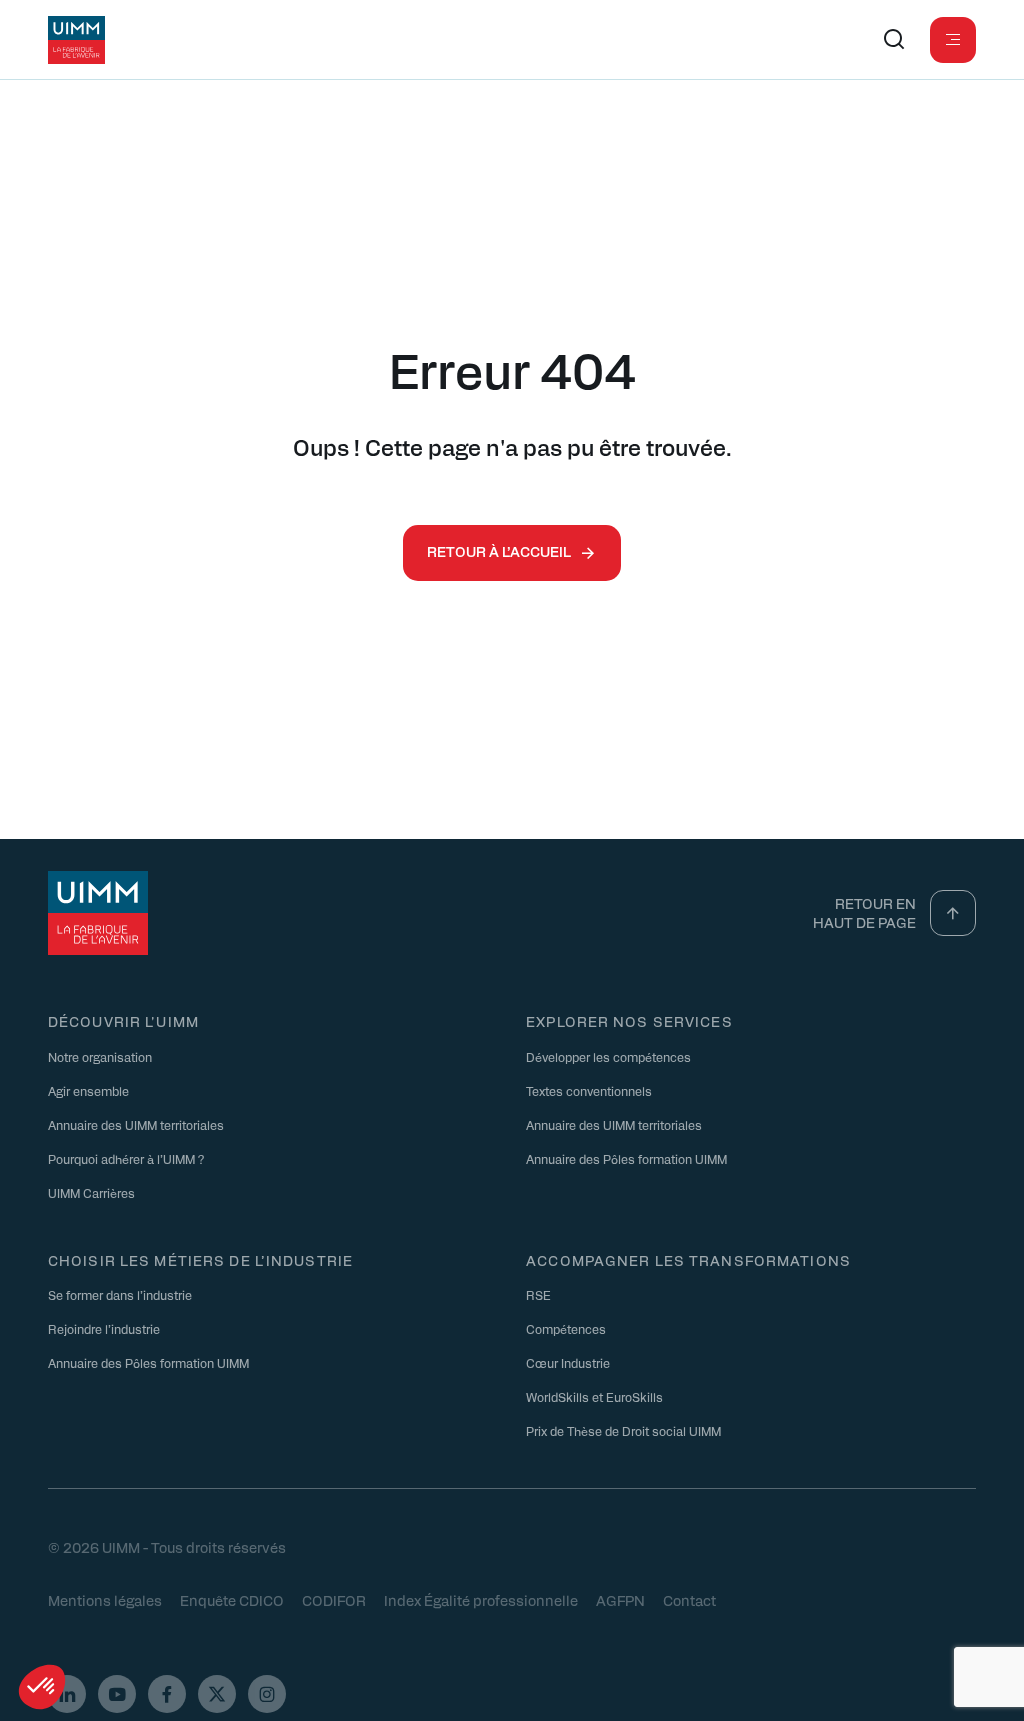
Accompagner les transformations (688, 1260)
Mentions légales (105, 1600)
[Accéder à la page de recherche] (894, 40)
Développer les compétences (608, 1057)
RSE (538, 1295)
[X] (217, 1694)
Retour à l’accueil (499, 551)
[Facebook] (167, 1694)
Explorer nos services (629, 1021)
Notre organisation (100, 1057)
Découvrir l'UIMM (123, 1021)
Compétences (566, 1329)
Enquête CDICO (232, 1600)
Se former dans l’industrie (120, 1295)
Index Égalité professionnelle (481, 1600)
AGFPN (620, 1600)
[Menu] (953, 40)
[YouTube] (117, 1694)
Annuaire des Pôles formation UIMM (626, 1159)
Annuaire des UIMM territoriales (136, 1125)
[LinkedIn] (67, 1694)
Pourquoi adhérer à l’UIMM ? (126, 1159)
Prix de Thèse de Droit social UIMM (623, 1431)
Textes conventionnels (589, 1091)
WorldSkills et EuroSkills (594, 1397)
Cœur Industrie (568, 1363)
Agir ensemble (88, 1091)
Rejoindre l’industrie (104, 1329)
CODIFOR (334, 1600)
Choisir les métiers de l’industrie (200, 1260)
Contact (689, 1600)
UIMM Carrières (91, 1193)
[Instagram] (267, 1694)
